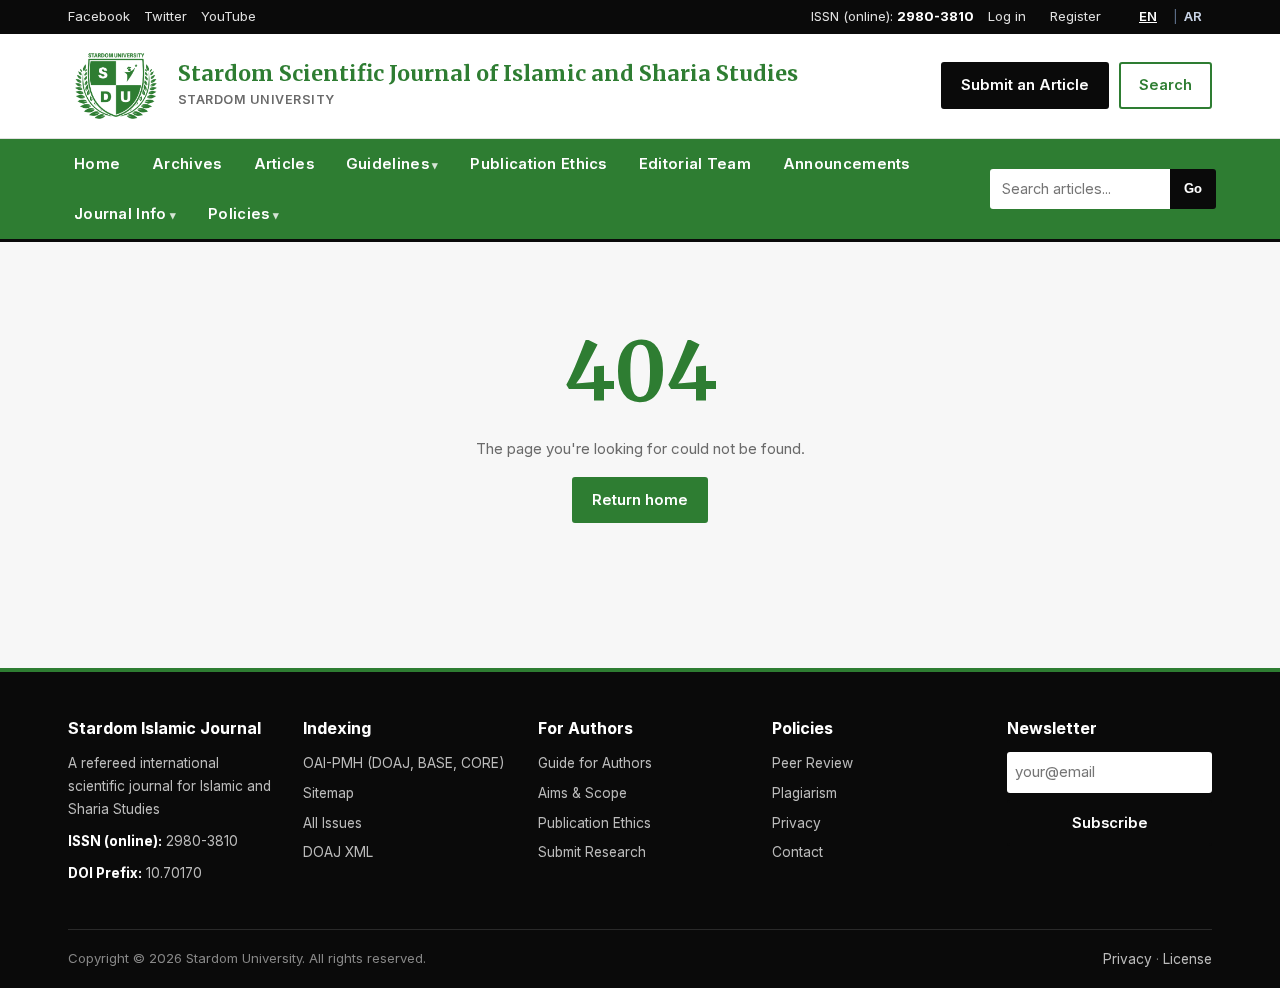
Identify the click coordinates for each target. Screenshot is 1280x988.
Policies (238, 214)
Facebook (99, 16)
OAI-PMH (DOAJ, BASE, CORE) (403, 763)
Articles (284, 164)
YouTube (228, 16)
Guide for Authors (595, 763)
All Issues (332, 823)
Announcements (846, 164)
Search (1165, 85)
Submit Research (592, 852)
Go (1193, 188)
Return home (640, 500)
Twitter (165, 16)
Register (1075, 16)
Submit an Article (1025, 85)
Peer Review (812, 763)
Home (97, 164)
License (1187, 959)
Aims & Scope (582, 793)
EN (1148, 16)
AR (1193, 16)
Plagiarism (804, 793)
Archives (186, 164)
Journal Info (120, 214)
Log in (1007, 16)
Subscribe (1110, 823)
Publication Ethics (538, 164)
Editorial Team (695, 164)
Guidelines (387, 164)
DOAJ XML (338, 852)
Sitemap (328, 793)
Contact (797, 852)
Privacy (796, 823)
